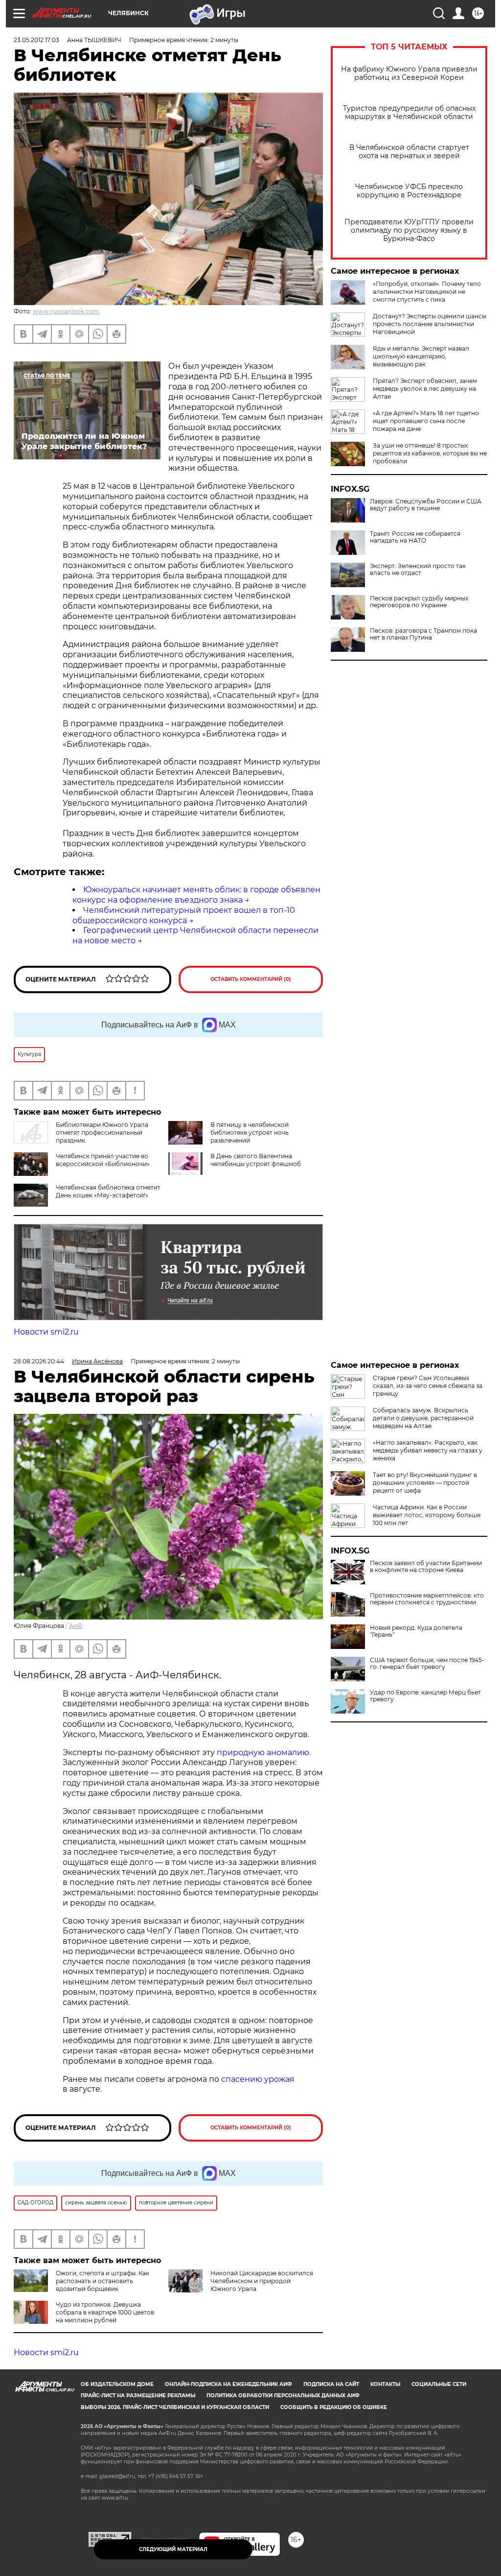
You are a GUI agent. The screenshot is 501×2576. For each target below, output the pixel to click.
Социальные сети (439, 2384)
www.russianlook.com (66, 311)
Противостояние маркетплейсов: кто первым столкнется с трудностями (427, 1599)
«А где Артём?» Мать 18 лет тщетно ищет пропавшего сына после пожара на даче (426, 421)
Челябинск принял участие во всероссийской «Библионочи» (103, 1160)
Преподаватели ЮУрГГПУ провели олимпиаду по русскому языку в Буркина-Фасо (409, 230)
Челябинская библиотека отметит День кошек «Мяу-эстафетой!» (108, 1191)
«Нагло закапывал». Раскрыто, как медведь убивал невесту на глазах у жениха (428, 1450)
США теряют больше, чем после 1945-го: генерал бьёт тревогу (427, 1664)
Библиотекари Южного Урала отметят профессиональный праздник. (102, 1133)
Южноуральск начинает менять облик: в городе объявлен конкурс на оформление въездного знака (196, 895)
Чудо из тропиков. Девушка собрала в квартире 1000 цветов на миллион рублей (105, 2312)
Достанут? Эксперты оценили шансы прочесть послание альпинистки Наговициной (430, 324)
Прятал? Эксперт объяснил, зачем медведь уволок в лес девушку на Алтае (425, 389)
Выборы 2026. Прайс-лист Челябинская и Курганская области (175, 2407)
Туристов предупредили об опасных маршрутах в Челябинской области (409, 113)
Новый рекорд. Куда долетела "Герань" (416, 1631)
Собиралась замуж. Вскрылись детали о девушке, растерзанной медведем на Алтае (423, 1418)
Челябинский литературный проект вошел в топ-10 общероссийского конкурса (184, 915)
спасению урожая (258, 2079)
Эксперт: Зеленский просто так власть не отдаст (418, 570)
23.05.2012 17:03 (36, 40)
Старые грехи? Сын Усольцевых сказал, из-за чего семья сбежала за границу (428, 1386)
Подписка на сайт (331, 2384)
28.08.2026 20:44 (39, 1361)
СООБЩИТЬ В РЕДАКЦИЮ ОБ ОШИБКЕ (334, 2407)
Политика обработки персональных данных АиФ (283, 2396)
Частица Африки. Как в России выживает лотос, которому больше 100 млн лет (427, 1515)
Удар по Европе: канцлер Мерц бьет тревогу (425, 1696)
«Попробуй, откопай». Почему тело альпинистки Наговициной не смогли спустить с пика (427, 292)
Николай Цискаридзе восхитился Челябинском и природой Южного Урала (262, 2281)
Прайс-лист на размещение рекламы (138, 2396)
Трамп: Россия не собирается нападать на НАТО (415, 537)
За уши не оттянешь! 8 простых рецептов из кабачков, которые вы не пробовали (430, 453)
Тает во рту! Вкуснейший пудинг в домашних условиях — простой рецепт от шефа (425, 1483)
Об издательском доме (117, 2384)
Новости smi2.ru (46, 1332)
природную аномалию (263, 1753)
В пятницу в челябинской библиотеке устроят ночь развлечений (250, 1133)
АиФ (76, 1626)
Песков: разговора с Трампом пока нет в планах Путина (423, 634)
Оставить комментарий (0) (251, 979)
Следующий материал (173, 2549)
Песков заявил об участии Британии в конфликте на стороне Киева (426, 1567)
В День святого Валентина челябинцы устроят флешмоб (256, 1160)
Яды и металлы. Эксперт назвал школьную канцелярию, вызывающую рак (421, 356)
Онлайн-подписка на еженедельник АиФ (228, 2384)
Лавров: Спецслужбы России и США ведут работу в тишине (426, 505)
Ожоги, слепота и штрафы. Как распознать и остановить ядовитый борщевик (102, 2281)
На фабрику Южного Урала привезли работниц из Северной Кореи (409, 73)
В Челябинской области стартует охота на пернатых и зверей (409, 152)
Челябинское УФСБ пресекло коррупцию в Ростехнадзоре (409, 191)
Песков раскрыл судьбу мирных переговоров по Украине (419, 602)
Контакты (385, 2384)
